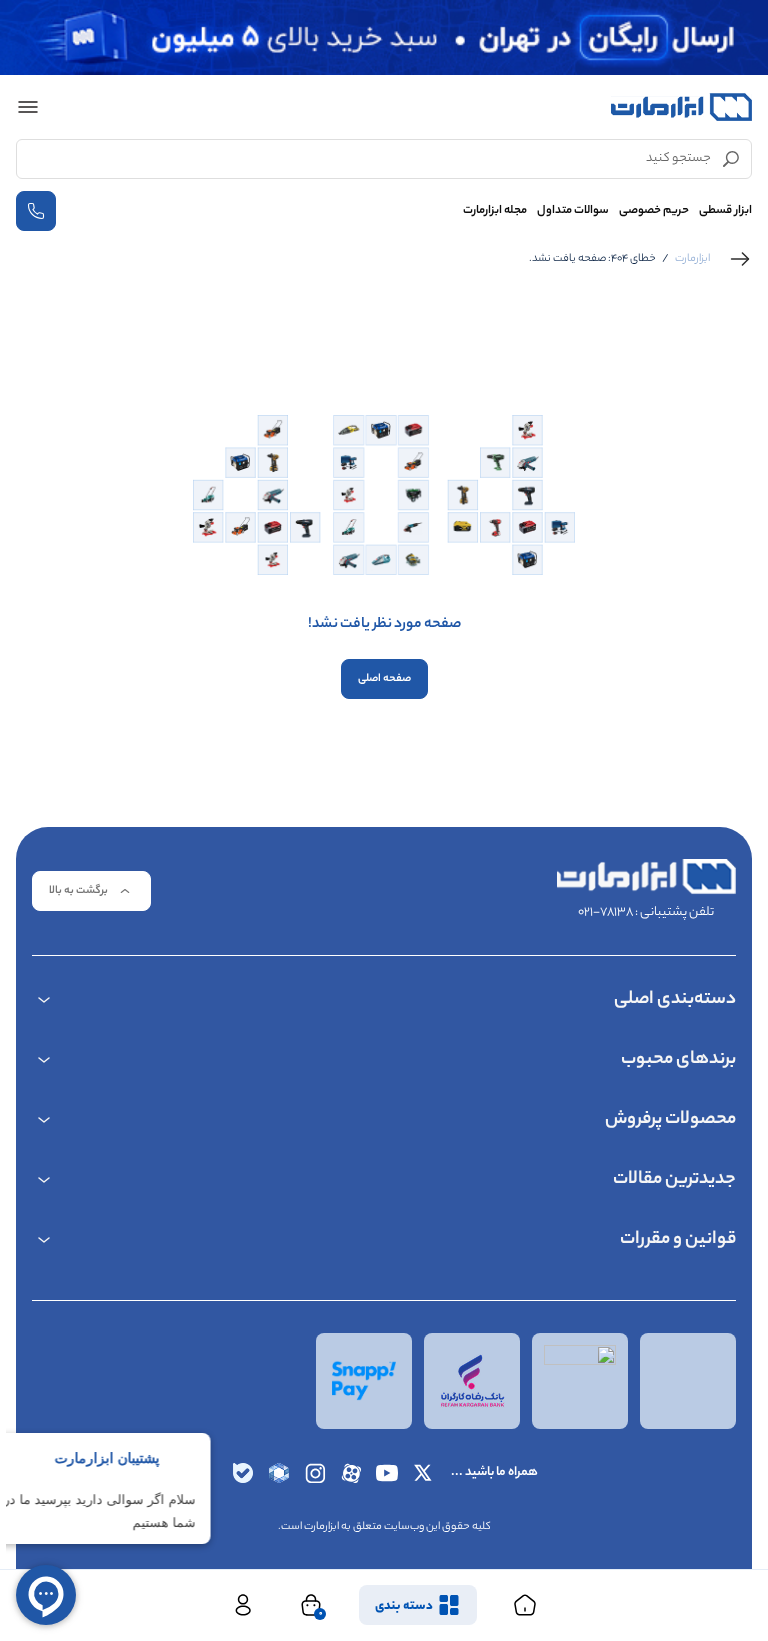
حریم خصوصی (654, 211)
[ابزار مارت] (681, 107)
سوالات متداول (573, 211)
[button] (28, 107)
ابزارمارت (692, 259)
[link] (740, 259)
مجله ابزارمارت (495, 211)
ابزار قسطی (725, 211)
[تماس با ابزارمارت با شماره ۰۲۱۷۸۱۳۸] (36, 211)
